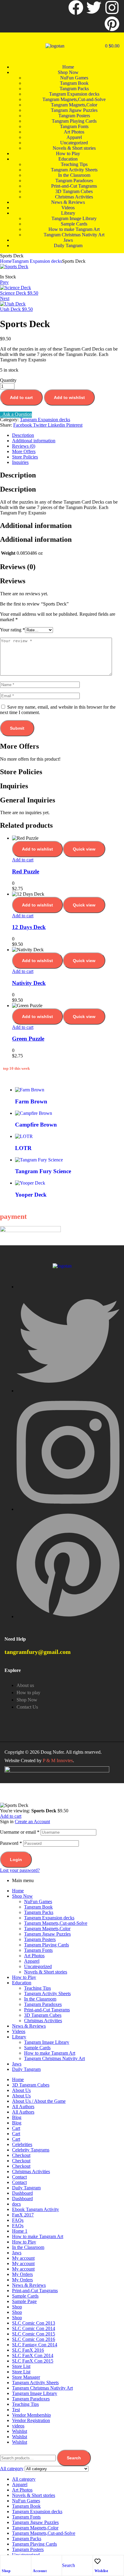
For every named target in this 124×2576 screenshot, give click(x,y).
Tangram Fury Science (43, 1171)
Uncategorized (38, 1966)
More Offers (24, 451)
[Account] (36, 2561)
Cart (16, 2128)
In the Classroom (40, 1999)
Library (19, 2037)
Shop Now (22, 1896)
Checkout (21, 2155)
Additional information (34, 441)
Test (16, 2410)
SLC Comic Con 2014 (34, 2328)
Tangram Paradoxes (43, 2004)
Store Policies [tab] (21, 772)
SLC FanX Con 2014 (33, 2355)
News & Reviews (29, 2026)
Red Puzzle (26, 871)
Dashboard (22, 2193)
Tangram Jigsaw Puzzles (47, 1934)
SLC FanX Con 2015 (33, 2361)
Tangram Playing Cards (46, 1945)
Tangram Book (38, 1907)
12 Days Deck (29, 927)
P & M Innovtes (58, 1760)
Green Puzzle (28, 1039)
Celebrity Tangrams (31, 2150)
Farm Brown (31, 1101)
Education (22, 1983)
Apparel (32, 1961)
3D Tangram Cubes (43, 2015)
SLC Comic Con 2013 (34, 2323)
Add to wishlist (69, 397)
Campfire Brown (36, 1125)
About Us (21, 2090)
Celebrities (22, 2144)
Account (40, 2571)
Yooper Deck (31, 1195)
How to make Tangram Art (50, 2053)
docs (16, 2204)
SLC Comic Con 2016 (34, 2339)
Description (23, 435)
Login (16, 1860)
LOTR (23, 1148)
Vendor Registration (31, 2420)
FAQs (18, 2220)
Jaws (17, 2064)
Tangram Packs (39, 1912)
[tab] (68, 435)
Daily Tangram (26, 2069)
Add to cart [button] (23, 860)
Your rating (12, 630)
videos (18, 2426)
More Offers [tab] (19, 746)
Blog (17, 2117)
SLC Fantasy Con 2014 (35, 2345)
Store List (21, 2366)
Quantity (8, 380)
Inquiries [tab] (14, 786)
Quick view (84, 849)
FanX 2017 (23, 2215)
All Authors (23, 2107)
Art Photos (34, 1956)
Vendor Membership (31, 2415)
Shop (6, 2571)
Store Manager (26, 2377)
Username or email (20, 1832)
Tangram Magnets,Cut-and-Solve (56, 1923)
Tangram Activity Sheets (47, 1993)
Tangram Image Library (47, 2042)
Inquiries (20, 462)
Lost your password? (20, 1870)
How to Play (24, 1977)
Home (6, 261)
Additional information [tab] (36, 526)
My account (23, 2258)
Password (11, 1843)
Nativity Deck (29, 983)
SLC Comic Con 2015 (34, 2334)
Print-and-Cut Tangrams (47, 2010)
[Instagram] (112, 8)
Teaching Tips (37, 1988)
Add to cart (21, 397)
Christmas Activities (43, 2021)
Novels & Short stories (46, 1972)
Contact (19, 2177)
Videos (19, 2031)
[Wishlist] (98, 2561)
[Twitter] (94, 8)
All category (24, 2479)
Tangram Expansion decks (37, 261)
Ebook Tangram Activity (36, 2209)
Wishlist (101, 2571)
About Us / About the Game (39, 2101)
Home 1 (20, 2231)
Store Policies (25, 457)
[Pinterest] (112, 24)
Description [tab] (18, 475)
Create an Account (32, 1822)
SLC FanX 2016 (28, 2350)
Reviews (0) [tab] (18, 567)
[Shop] (5, 2561)
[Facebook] (76, 8)
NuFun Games (38, 1901)
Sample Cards (37, 2048)
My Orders (22, 2274)
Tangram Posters (40, 1939)
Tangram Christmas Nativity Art (54, 2058)
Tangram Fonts (38, 1950)
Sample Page (24, 2301)
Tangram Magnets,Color (47, 1929)
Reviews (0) (24, 446)
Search (74, 2458)
